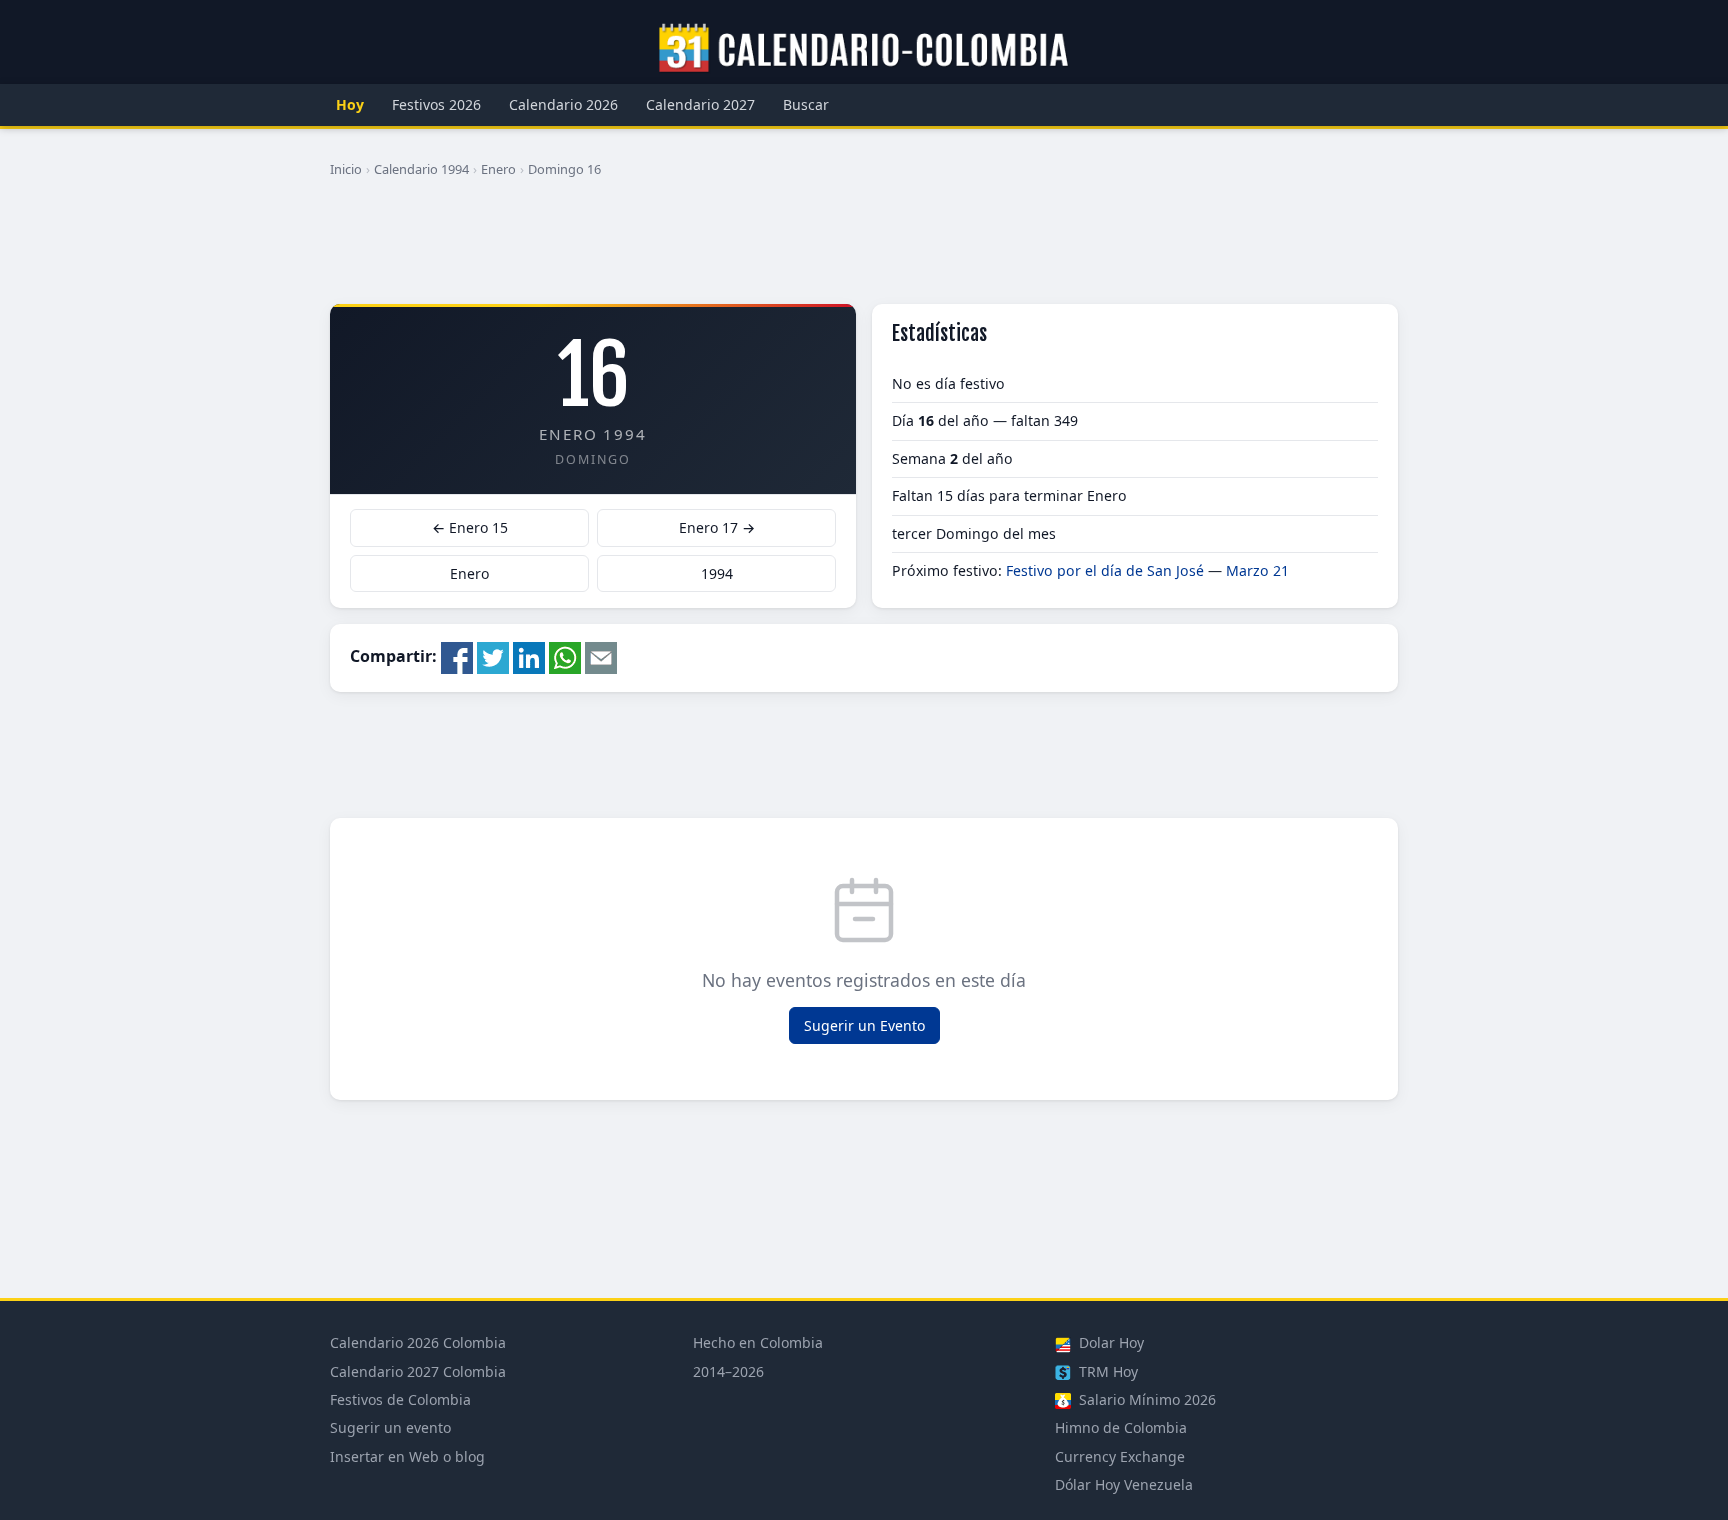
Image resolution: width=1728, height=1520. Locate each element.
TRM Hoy (1106, 1371)
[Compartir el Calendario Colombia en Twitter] (493, 656)
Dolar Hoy (1109, 1342)
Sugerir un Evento (864, 1025)
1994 (717, 573)
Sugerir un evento (390, 1427)
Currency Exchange (1120, 1456)
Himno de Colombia (1121, 1427)
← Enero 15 (470, 527)
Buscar (806, 104)
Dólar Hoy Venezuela (1124, 1484)
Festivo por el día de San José (1105, 570)
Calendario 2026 (563, 104)
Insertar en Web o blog (407, 1456)
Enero (498, 169)
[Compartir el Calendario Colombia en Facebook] (457, 656)
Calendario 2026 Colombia (418, 1342)
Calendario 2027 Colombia (418, 1371)
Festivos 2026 (436, 104)
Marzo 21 (1257, 570)
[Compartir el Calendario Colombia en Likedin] (529, 656)
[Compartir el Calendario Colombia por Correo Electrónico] (601, 656)
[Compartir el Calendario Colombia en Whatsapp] (565, 656)
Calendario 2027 (700, 104)
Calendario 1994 (421, 169)
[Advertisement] (864, 249)
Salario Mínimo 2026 (1145, 1399)
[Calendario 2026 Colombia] (864, 49)
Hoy (350, 104)
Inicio (346, 169)
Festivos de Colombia (400, 1399)
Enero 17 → (717, 527)
